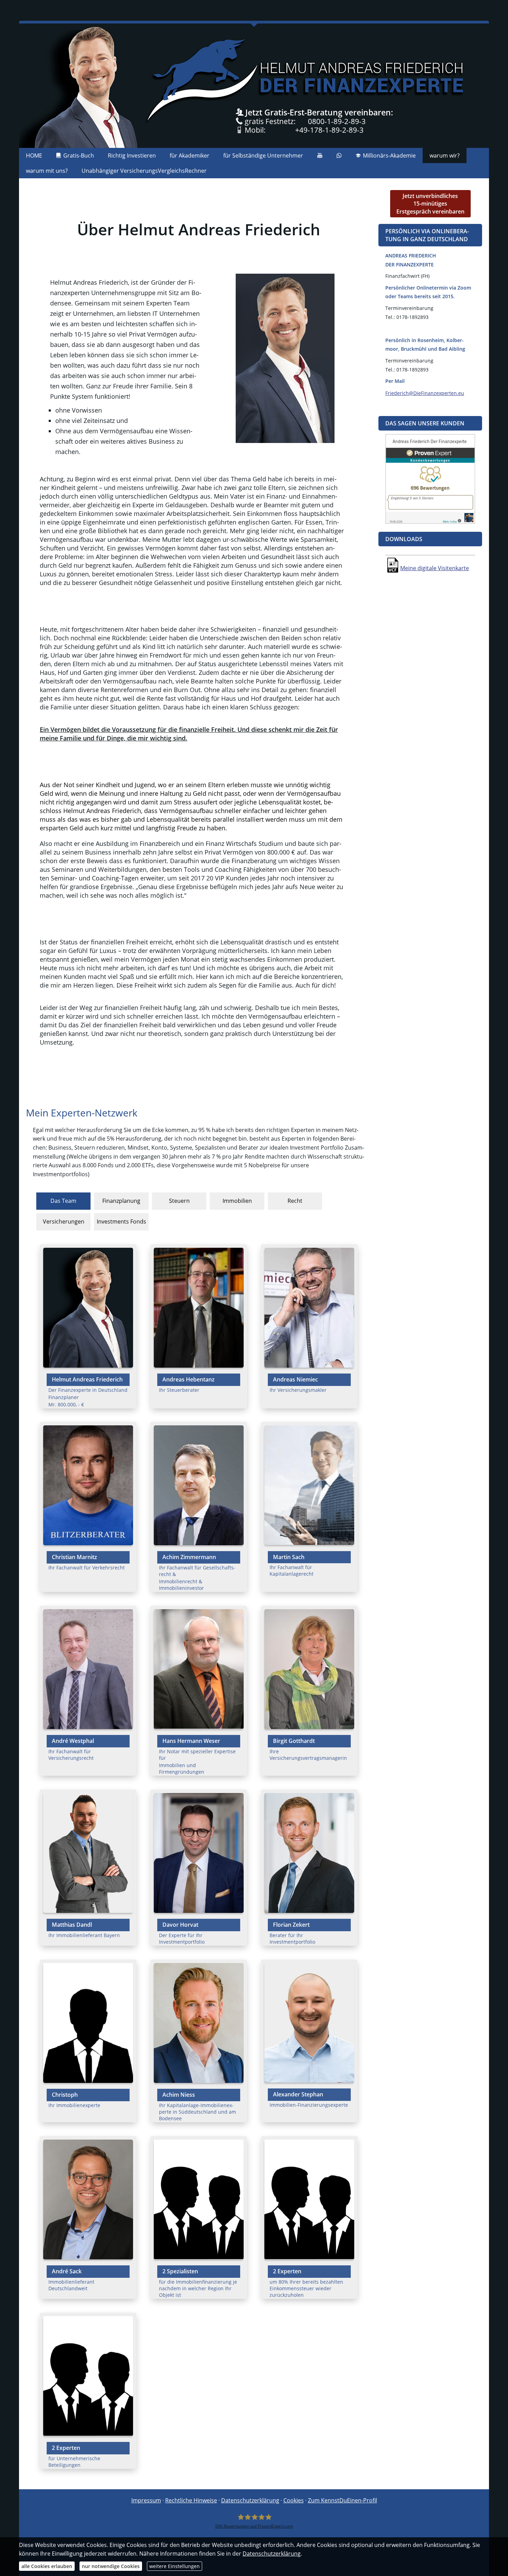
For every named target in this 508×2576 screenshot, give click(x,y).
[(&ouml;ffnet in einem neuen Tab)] (430, 522)
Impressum (146, 2500)
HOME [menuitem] (34, 155)
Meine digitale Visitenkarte (435, 568)
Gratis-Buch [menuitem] (79, 155)
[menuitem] (320, 155)
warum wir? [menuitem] (445, 155)
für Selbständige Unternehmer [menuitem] (263, 155)
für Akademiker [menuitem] (190, 155)
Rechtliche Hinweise (191, 2500)
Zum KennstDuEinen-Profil (342, 2500)
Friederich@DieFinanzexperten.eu (425, 393)
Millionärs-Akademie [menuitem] (389, 155)
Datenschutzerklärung (250, 2500)
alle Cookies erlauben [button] (47, 2566)
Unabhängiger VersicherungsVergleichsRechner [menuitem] (144, 171)
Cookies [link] (294, 2500)
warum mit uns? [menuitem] (47, 171)
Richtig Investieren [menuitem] (132, 155)
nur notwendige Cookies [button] (111, 2566)
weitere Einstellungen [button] (175, 2566)
